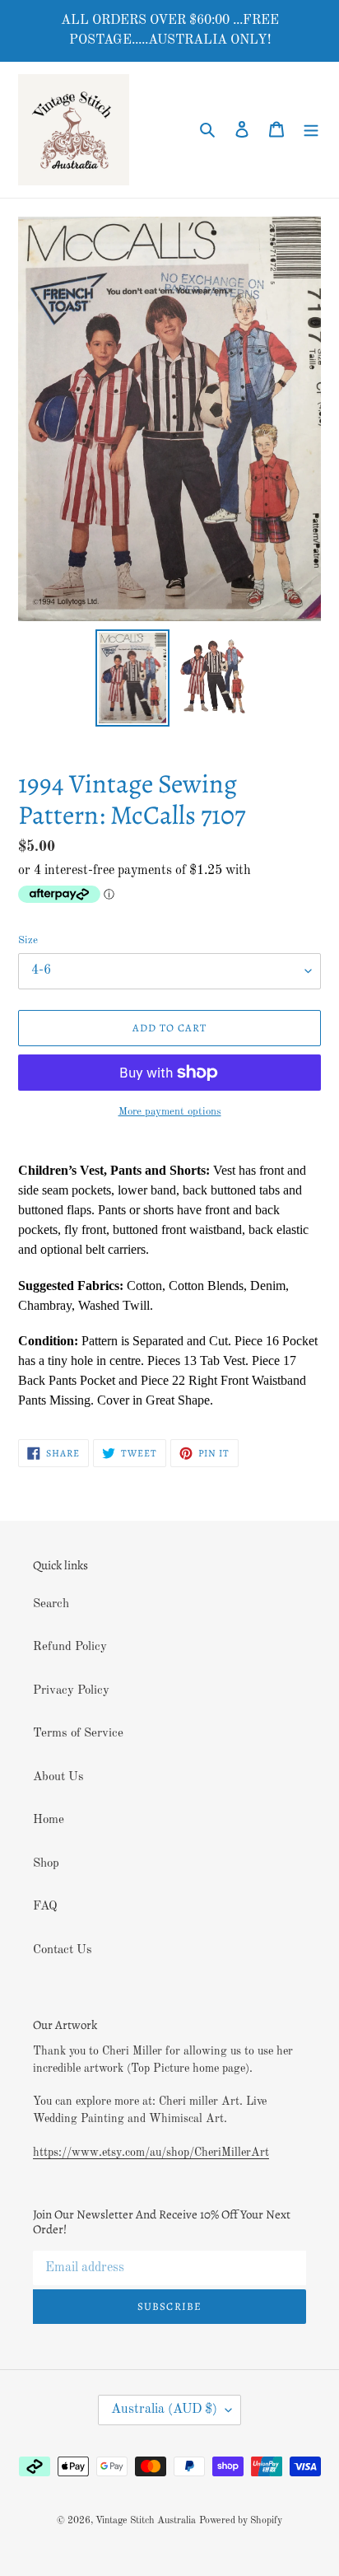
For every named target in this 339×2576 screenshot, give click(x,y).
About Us (58, 1777)
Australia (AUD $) (164, 2410)
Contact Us (63, 1950)
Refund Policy (70, 1647)
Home (49, 1820)
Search (51, 1604)
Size (28, 940)
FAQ (45, 1907)
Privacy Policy (71, 1691)
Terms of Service (78, 1734)
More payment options (170, 1112)
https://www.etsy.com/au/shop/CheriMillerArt (151, 2153)
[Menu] (311, 130)
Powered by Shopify (241, 2521)
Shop (46, 1864)
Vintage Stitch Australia (146, 2521)
